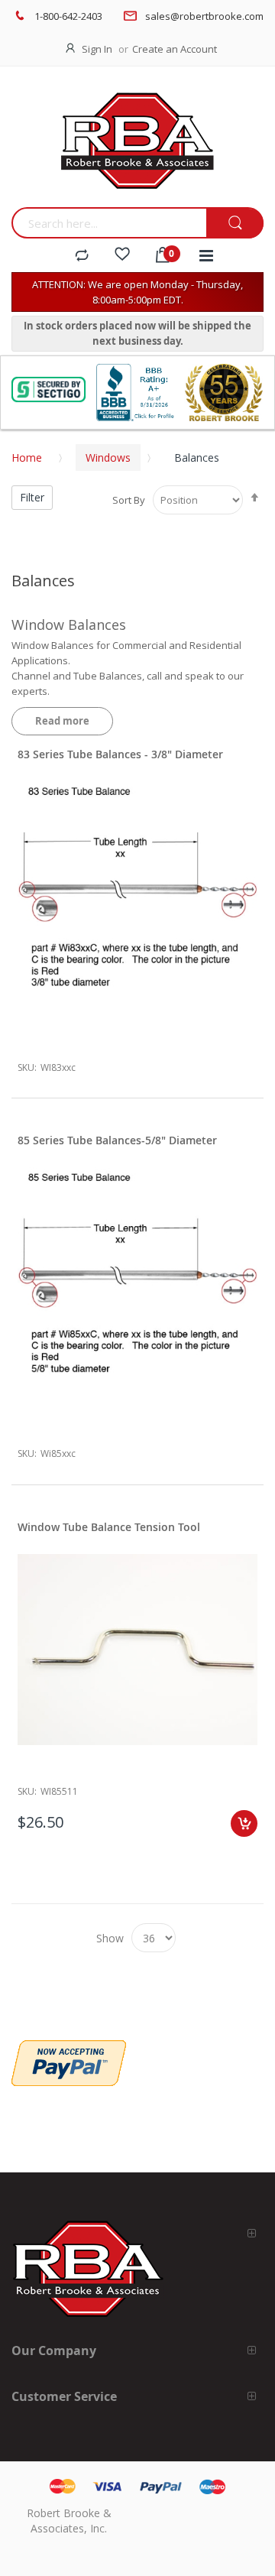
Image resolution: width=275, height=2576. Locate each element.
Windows (108, 457)
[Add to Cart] (244, 1823)
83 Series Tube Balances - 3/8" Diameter (120, 754)
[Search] (235, 224)
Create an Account (175, 49)
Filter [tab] (32, 497)
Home (27, 457)
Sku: (27, 1067)
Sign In (97, 49)
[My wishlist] (122, 256)
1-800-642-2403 (68, 16)
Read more (62, 721)
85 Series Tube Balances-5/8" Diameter (117, 1140)
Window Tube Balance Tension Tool (109, 1527)
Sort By (129, 500)
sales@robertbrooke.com (204, 16)
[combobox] (109, 223)
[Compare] (82, 256)
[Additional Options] (69, 2048)
